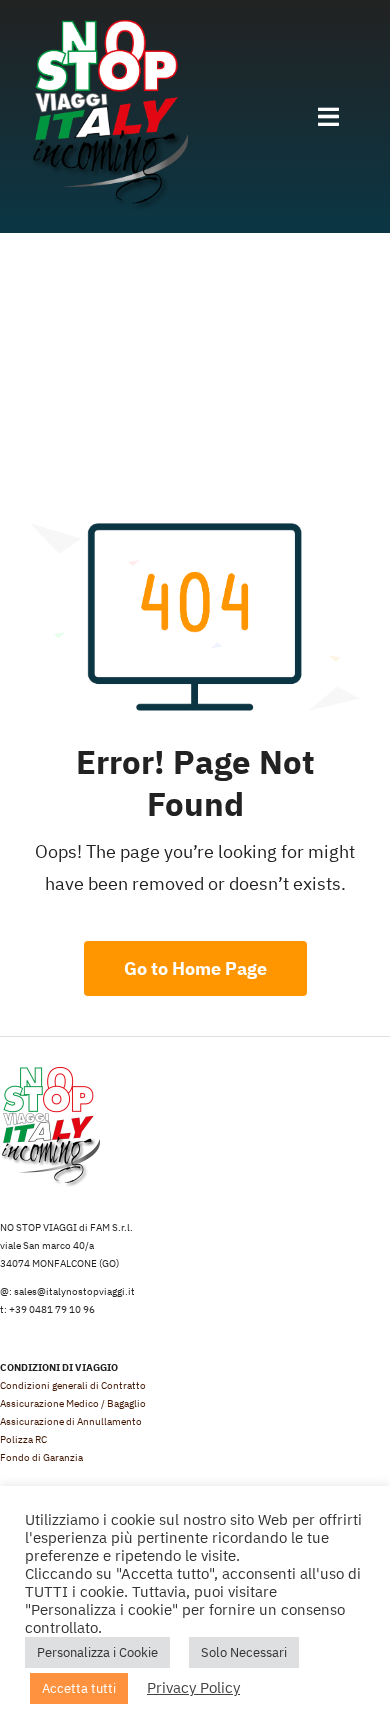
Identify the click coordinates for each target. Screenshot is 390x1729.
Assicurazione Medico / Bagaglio (73, 1403)
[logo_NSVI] (109, 28)
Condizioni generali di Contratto (73, 1385)
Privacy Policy (193, 1687)
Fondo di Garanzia (41, 1457)
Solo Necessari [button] (244, 1652)
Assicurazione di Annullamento (71, 1421)
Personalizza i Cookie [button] (97, 1652)
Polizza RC (23, 1439)
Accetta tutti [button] (79, 1688)
